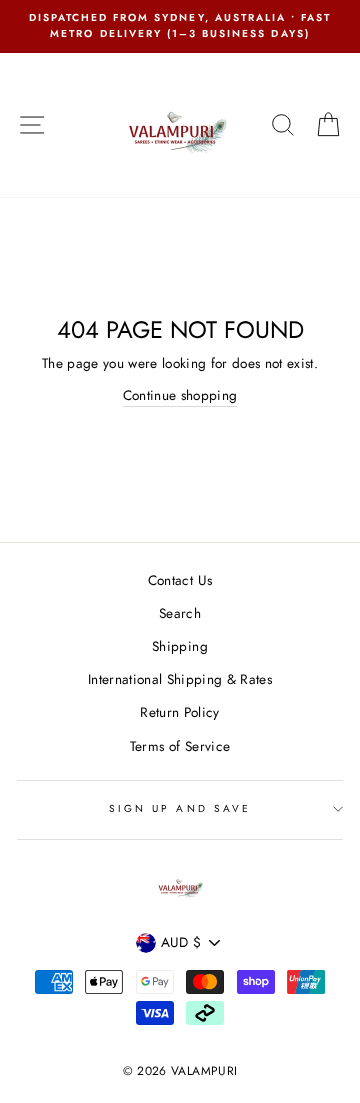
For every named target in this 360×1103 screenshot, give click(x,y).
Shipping (180, 646)
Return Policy (179, 712)
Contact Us (180, 580)
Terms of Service (180, 746)
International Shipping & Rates (180, 679)
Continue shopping (180, 395)
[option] (180, 26)
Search (180, 613)
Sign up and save (180, 808)
